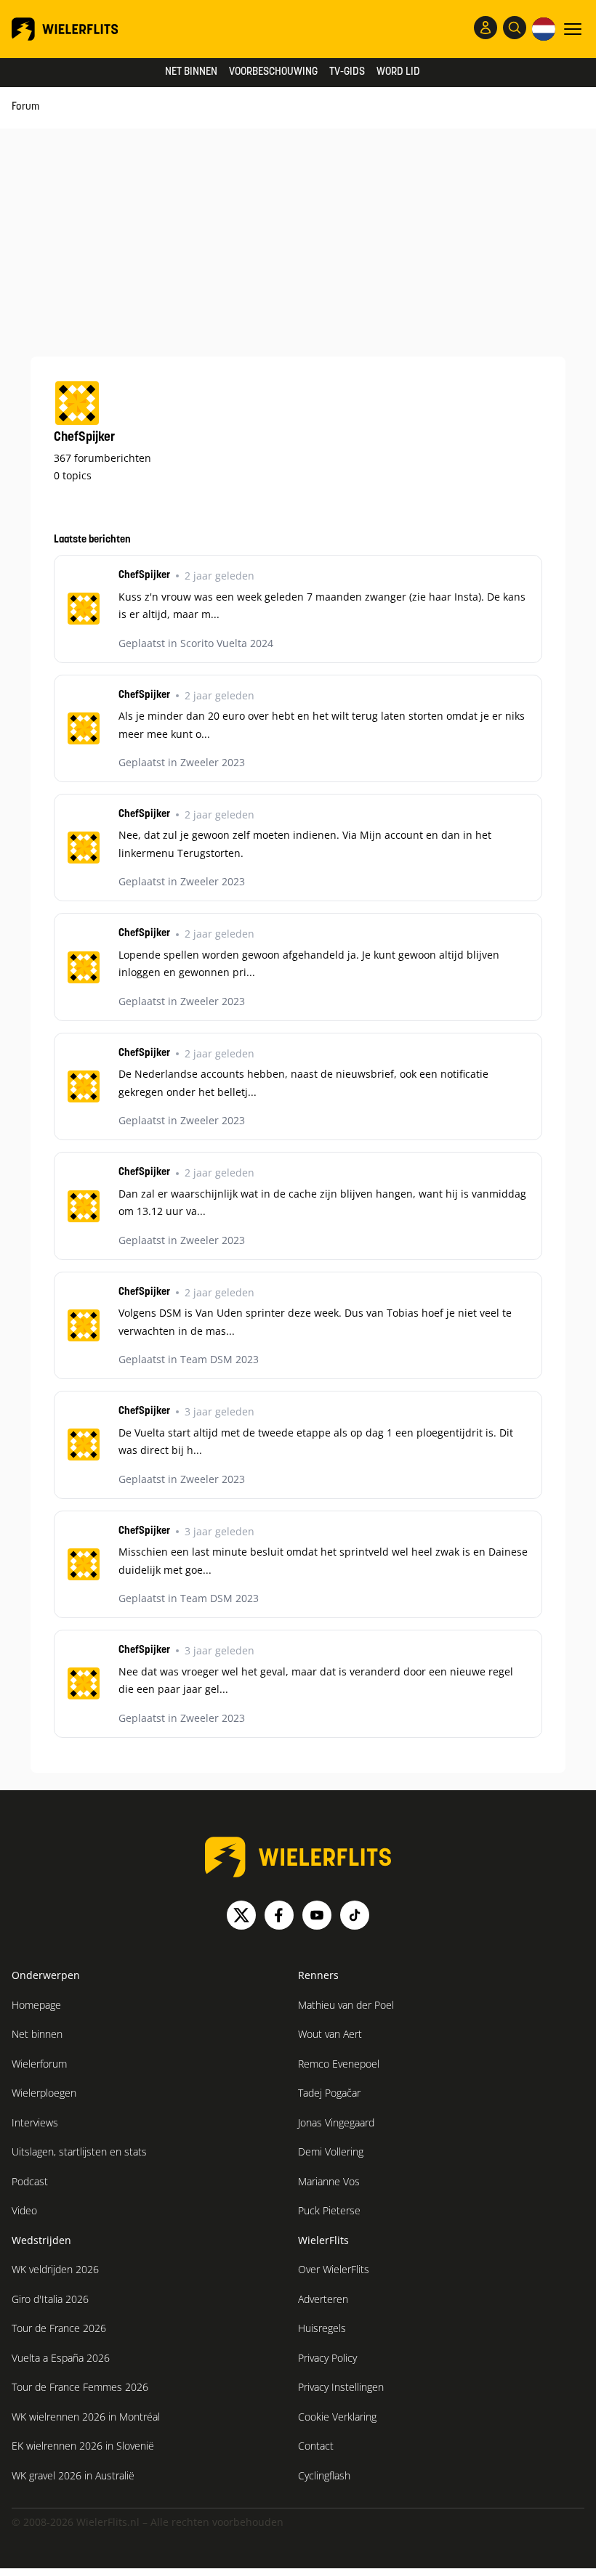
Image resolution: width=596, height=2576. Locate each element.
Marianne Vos (329, 2181)
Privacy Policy (327, 2358)
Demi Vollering (331, 2152)
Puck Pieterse (329, 2210)
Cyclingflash (324, 2475)
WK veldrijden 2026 (55, 2269)
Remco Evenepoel (339, 2064)
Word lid (398, 72)
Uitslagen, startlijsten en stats (79, 2152)
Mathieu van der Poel (346, 2005)
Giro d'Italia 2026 (50, 2299)
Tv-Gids (347, 72)
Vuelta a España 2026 (61, 2358)
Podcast (30, 2181)
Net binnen (191, 72)
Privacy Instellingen (341, 2387)
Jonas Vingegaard (336, 2122)
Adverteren (323, 2299)
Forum (25, 107)
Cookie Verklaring (337, 2417)
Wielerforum (39, 2064)
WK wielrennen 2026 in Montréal (86, 2417)
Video (24, 2210)
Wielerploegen (44, 2093)
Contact (316, 2446)
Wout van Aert (330, 2034)
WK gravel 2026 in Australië (73, 2475)
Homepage (36, 2005)
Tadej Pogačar (329, 2093)
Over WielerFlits (334, 2269)
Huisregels (322, 2328)
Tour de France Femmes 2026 (80, 2387)
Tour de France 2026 (59, 2328)
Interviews (35, 2122)
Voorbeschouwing (273, 72)
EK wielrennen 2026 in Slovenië (83, 2446)
